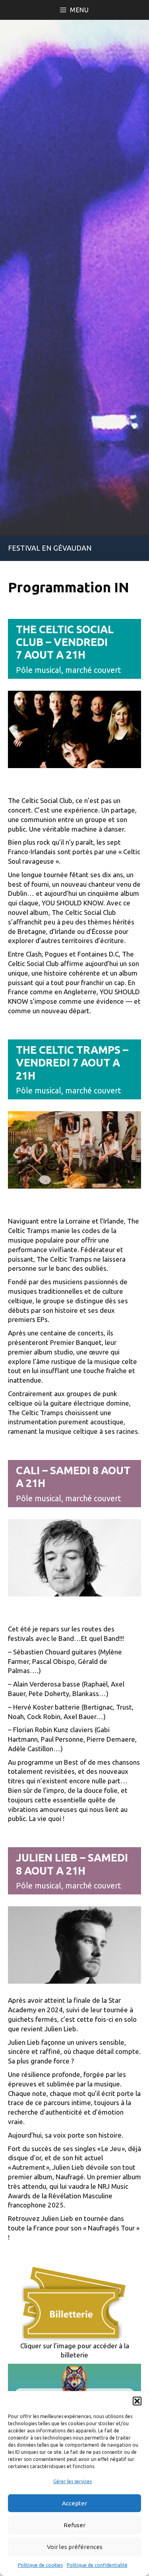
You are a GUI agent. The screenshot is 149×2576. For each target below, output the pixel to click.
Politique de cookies (40, 2565)
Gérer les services (73, 2481)
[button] (137, 2401)
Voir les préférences (75, 2547)
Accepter (74, 2503)
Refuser (74, 2525)
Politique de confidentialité (97, 2565)
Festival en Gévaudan (50, 548)
